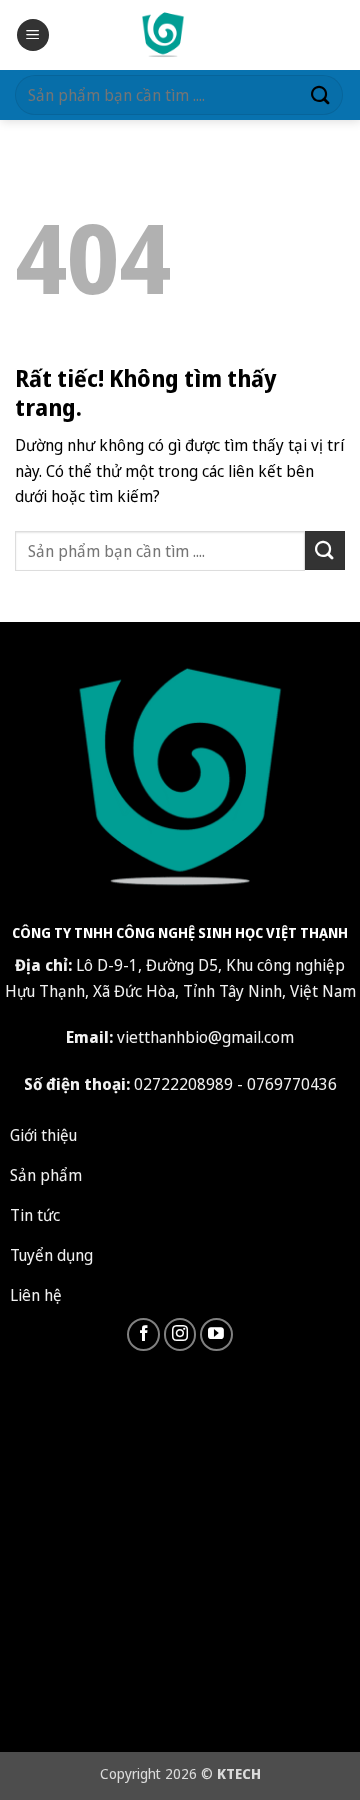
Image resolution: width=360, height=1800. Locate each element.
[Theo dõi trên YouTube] (216, 1334)
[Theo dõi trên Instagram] (180, 1334)
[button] (33, 35)
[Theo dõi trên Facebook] (143, 1334)
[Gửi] (321, 94)
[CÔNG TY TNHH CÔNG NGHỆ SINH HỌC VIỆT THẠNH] (163, 35)
